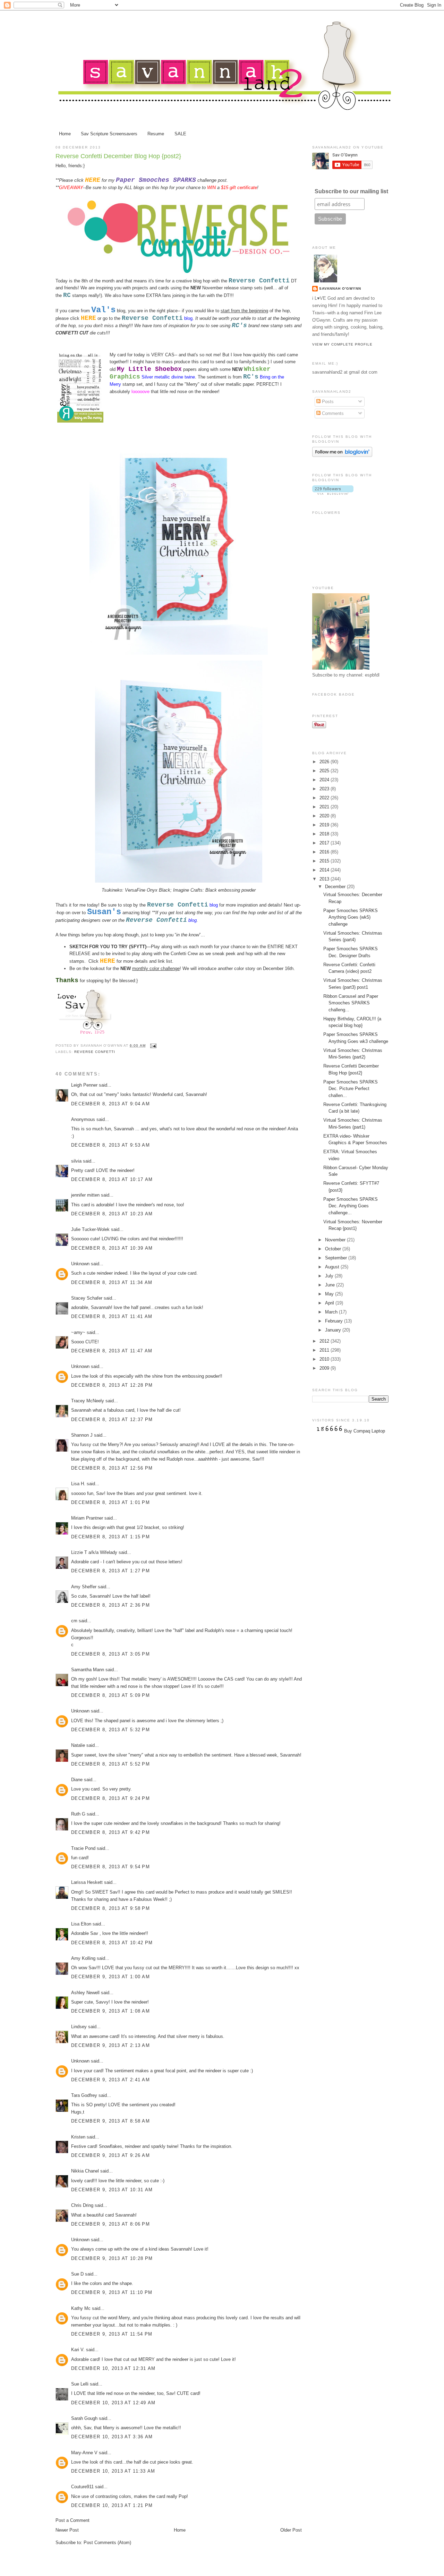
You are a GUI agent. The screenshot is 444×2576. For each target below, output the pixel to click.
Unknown (80, 1264)
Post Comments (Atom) (107, 2543)
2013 (325, 879)
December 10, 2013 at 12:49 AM (113, 2403)
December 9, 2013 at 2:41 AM (110, 2080)
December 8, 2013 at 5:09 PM (110, 1695)
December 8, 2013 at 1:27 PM (110, 1571)
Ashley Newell (85, 1993)
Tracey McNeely (88, 1401)
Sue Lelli (80, 2384)
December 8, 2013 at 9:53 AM (110, 1145)
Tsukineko (112, 890)
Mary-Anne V (84, 2453)
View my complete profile (342, 344)
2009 (325, 1368)
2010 (325, 1359)
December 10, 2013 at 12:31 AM (113, 2368)
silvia (76, 1161)
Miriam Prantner (87, 1518)
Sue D (77, 2274)
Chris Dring (82, 2205)
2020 (325, 816)
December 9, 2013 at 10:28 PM (112, 2258)
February (335, 1321)
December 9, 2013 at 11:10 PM (112, 2292)
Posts (327, 402)
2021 (325, 807)
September (337, 1258)
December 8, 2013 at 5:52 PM (110, 1764)
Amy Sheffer (84, 1587)
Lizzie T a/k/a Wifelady (94, 1552)
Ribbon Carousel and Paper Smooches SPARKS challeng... (351, 1003)
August (333, 1267)
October (334, 1249)
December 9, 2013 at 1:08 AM (110, 2011)
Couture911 (82, 2487)
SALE (180, 134)
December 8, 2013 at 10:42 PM (112, 1943)
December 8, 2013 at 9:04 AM (110, 1104)
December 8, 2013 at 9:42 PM (110, 1832)
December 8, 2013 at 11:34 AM (112, 1282)
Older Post (291, 2530)
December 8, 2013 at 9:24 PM (110, 1798)
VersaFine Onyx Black (148, 890)
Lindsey (79, 2027)
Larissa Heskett (87, 1882)
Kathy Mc (81, 2308)
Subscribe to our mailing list (351, 191)
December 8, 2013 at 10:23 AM (112, 1214)
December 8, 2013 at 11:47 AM (112, 1351)
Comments (332, 413)
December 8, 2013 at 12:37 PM (112, 1419)
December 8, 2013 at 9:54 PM (110, 1867)
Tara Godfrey (84, 2095)
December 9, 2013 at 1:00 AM (110, 1977)
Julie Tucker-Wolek (90, 1229)
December (336, 887)
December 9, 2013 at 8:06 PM (110, 2224)
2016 (325, 852)
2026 (325, 762)
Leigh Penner (84, 1085)
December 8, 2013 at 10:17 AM (112, 1179)
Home (65, 134)
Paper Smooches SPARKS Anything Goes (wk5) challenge (351, 917)
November (336, 1240)
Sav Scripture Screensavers (109, 134)
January (334, 1330)
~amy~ (78, 1332)
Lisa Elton (81, 1924)
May (330, 1294)
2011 (325, 1350)
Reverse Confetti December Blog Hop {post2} (118, 156)
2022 (325, 798)
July (330, 1276)
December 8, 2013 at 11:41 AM (112, 1316)
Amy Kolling (83, 1958)
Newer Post (67, 2530)
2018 (325, 834)
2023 (325, 789)
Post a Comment (72, 2520)
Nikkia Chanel (86, 2171)
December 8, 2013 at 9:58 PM (110, 1908)
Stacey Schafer (87, 1298)
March (332, 1312)
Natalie (78, 1745)
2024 (325, 780)
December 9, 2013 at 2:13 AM (110, 2045)
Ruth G (78, 1814)
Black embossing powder (230, 890)
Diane (77, 1780)
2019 (325, 825)
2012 (325, 1341)
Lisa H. (78, 1484)
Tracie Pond (83, 1848)
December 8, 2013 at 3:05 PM (110, 1654)
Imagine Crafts (188, 890)
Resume (156, 134)
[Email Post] (152, 1045)
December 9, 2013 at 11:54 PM (112, 2334)
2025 (325, 771)
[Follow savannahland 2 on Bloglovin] (342, 455)
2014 (325, 870)
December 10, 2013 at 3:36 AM (112, 2437)
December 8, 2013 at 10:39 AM (112, 1248)
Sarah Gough (84, 2418)
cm (74, 1621)
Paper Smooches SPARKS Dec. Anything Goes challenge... (351, 1206)
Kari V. (78, 2350)
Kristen (78, 2137)
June (331, 1285)
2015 (325, 861)
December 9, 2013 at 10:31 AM (112, 2190)
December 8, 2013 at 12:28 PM (112, 1385)
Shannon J (82, 1435)
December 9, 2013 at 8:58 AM (110, 2121)
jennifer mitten (85, 1195)
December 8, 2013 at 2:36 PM (110, 1605)
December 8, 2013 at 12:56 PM (112, 1468)
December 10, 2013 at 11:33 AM (113, 2471)
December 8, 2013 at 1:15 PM (110, 1537)
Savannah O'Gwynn (340, 288)
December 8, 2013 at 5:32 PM (110, 1730)
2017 (325, 843)
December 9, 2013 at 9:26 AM (110, 2155)
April (330, 1303)
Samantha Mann (88, 1670)
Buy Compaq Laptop (365, 1431)
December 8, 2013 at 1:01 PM (110, 1502)
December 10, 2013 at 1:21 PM (112, 2505)
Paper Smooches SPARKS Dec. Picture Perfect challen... (351, 1089)
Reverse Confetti (95, 1052)
